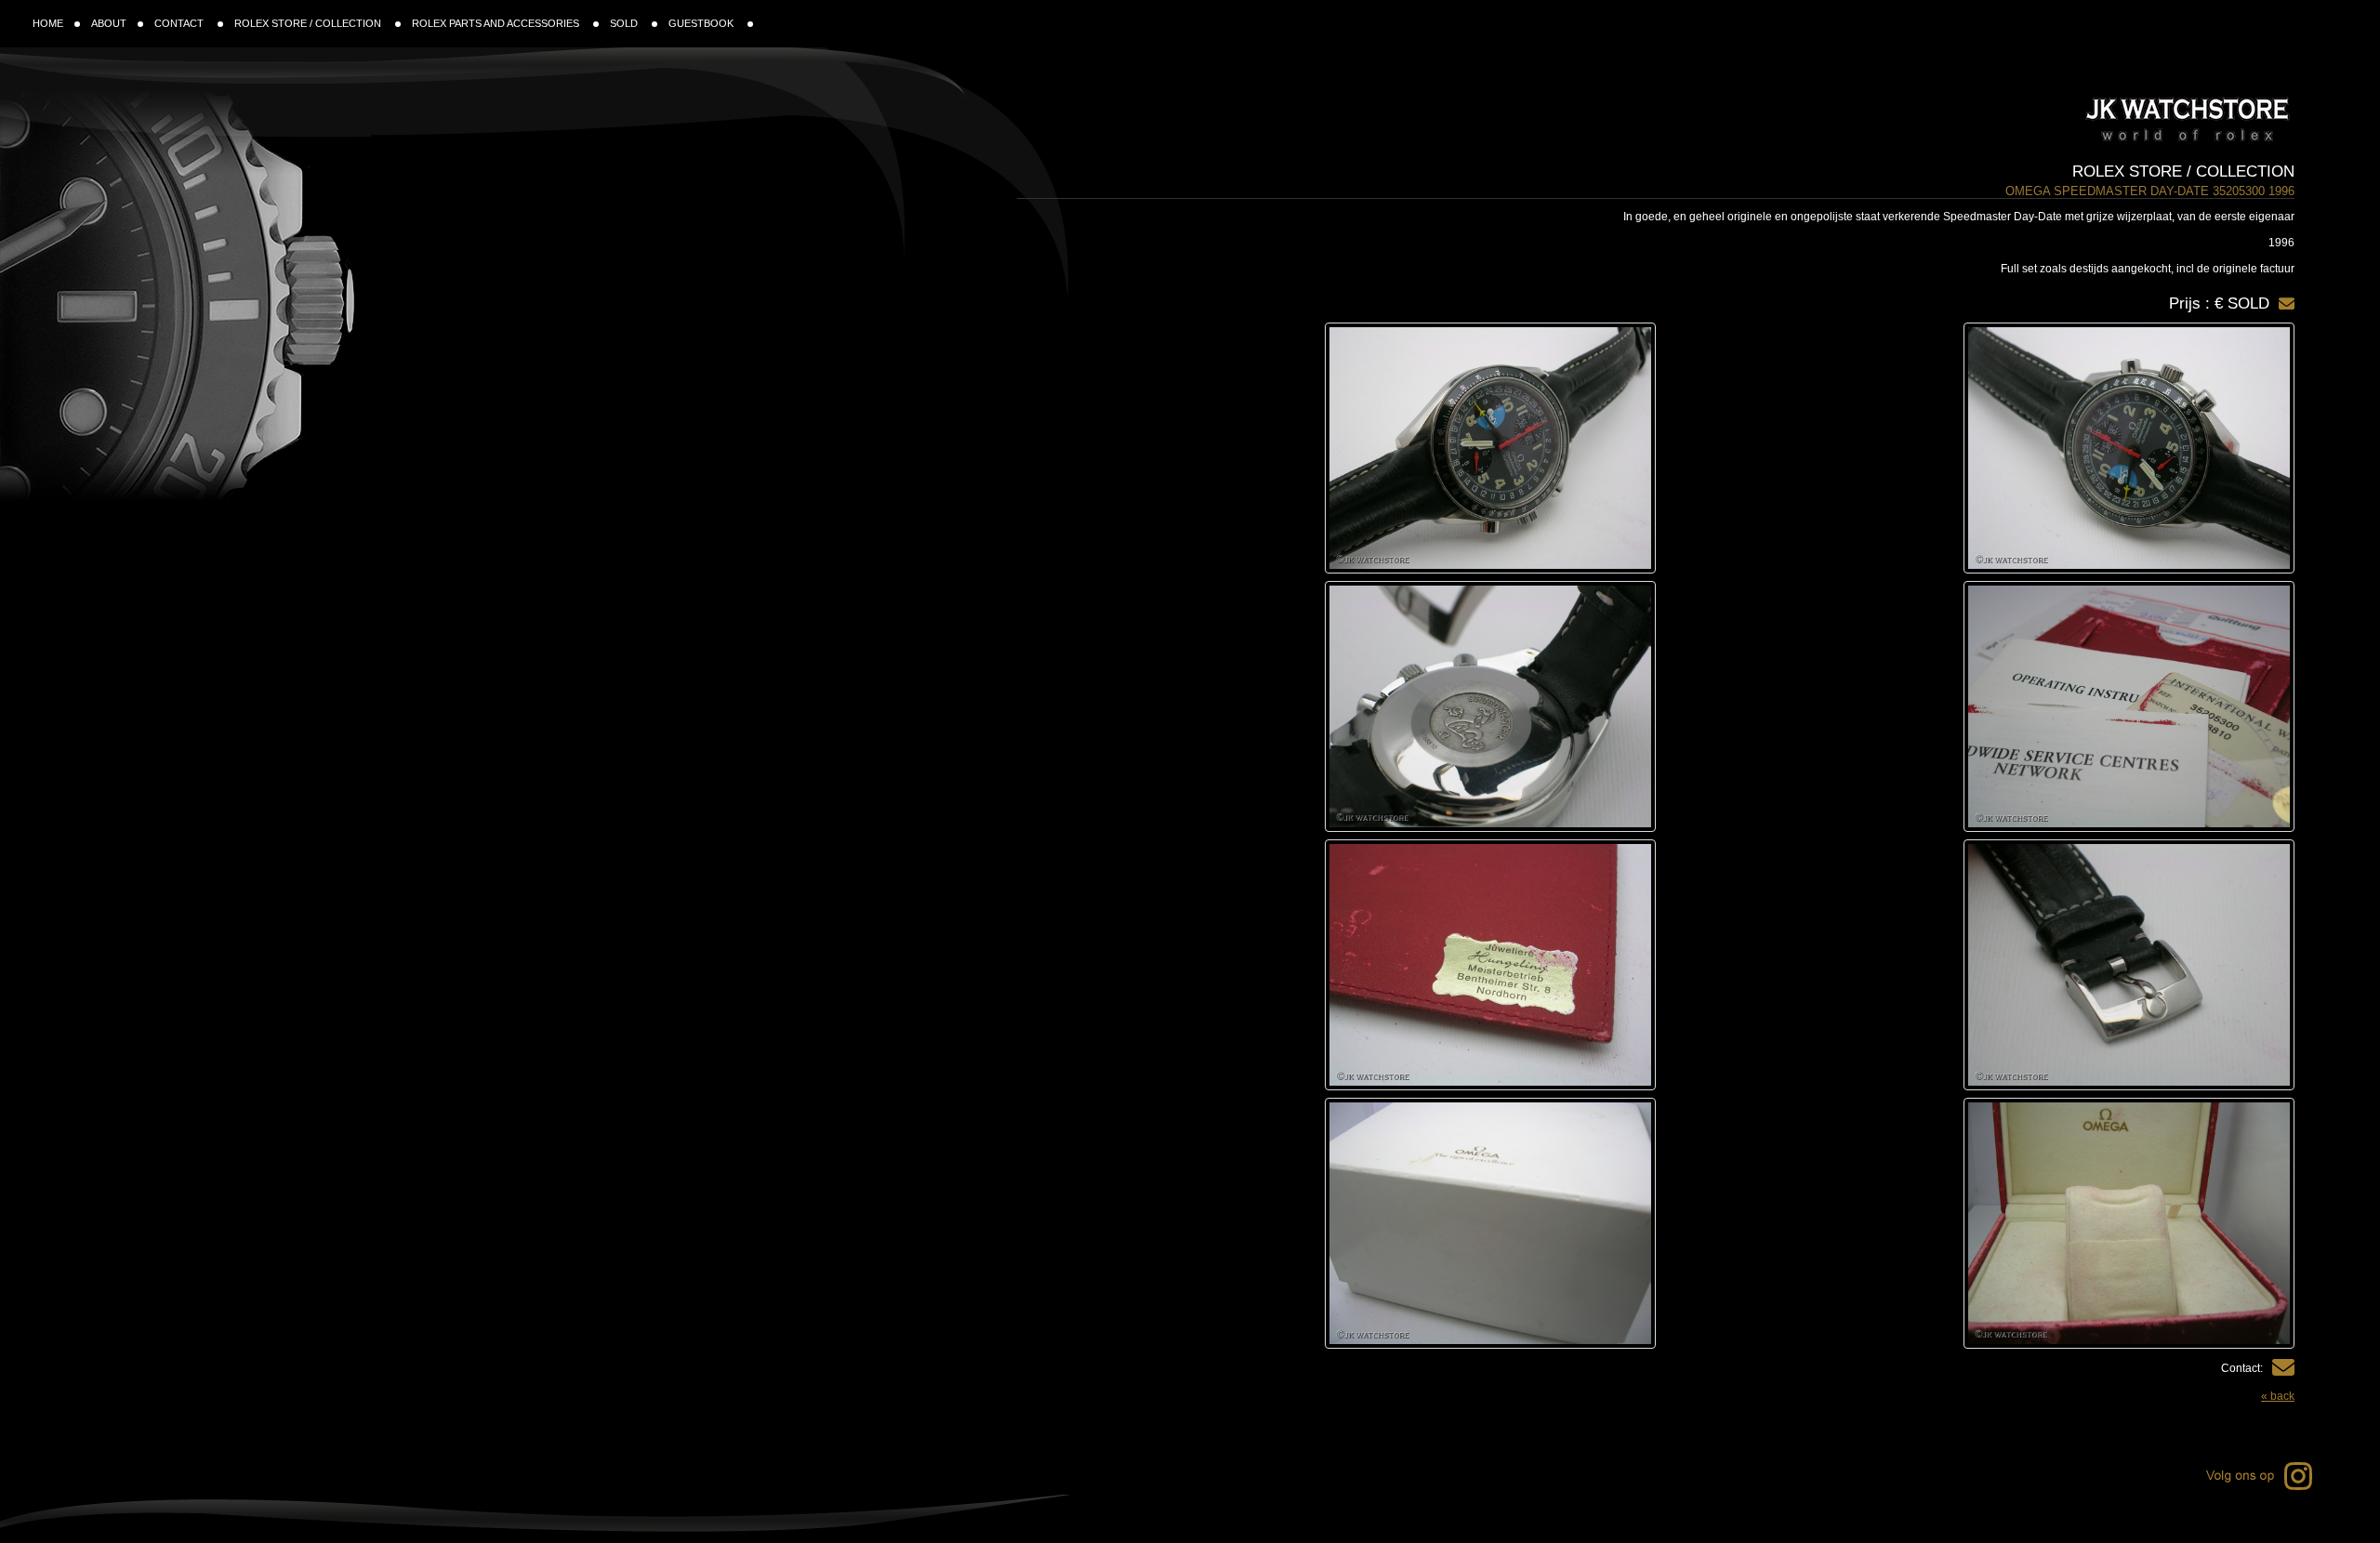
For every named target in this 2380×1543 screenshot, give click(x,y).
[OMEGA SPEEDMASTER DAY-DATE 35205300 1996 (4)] (1340, 706)
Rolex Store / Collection (2183, 171)
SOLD (625, 23)
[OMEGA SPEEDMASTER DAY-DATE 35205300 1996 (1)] (1979, 448)
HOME (48, 23)
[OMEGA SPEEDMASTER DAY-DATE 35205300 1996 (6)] (1340, 965)
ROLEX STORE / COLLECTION (309, 23)
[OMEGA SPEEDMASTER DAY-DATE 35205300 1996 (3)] (1979, 706)
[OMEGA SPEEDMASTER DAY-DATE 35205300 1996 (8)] (1340, 1223)
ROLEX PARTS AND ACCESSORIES (497, 23)
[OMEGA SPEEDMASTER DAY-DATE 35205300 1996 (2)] (1340, 448)
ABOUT (109, 23)
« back (2278, 1396)
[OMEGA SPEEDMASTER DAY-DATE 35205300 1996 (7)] (1979, 1223)
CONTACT (180, 23)
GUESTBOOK (702, 23)
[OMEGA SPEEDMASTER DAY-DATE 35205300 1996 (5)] (1979, 965)
